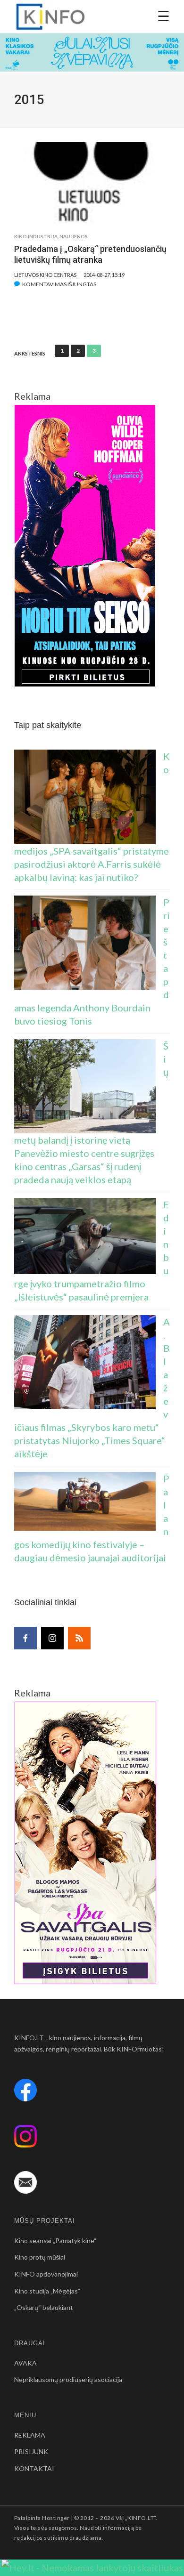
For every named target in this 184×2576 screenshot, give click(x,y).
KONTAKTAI (34, 2468)
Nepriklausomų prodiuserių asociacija (68, 2379)
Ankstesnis (30, 354)
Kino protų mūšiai (40, 2257)
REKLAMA (30, 2435)
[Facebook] (25, 1638)
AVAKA (25, 2363)
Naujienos (74, 236)
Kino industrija (36, 236)
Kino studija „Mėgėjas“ (47, 2291)
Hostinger (56, 2518)
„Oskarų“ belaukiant (44, 2307)
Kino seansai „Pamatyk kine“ (55, 2241)
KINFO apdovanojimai (46, 2274)
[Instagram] (52, 1638)
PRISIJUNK (31, 2451)
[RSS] (79, 1638)
